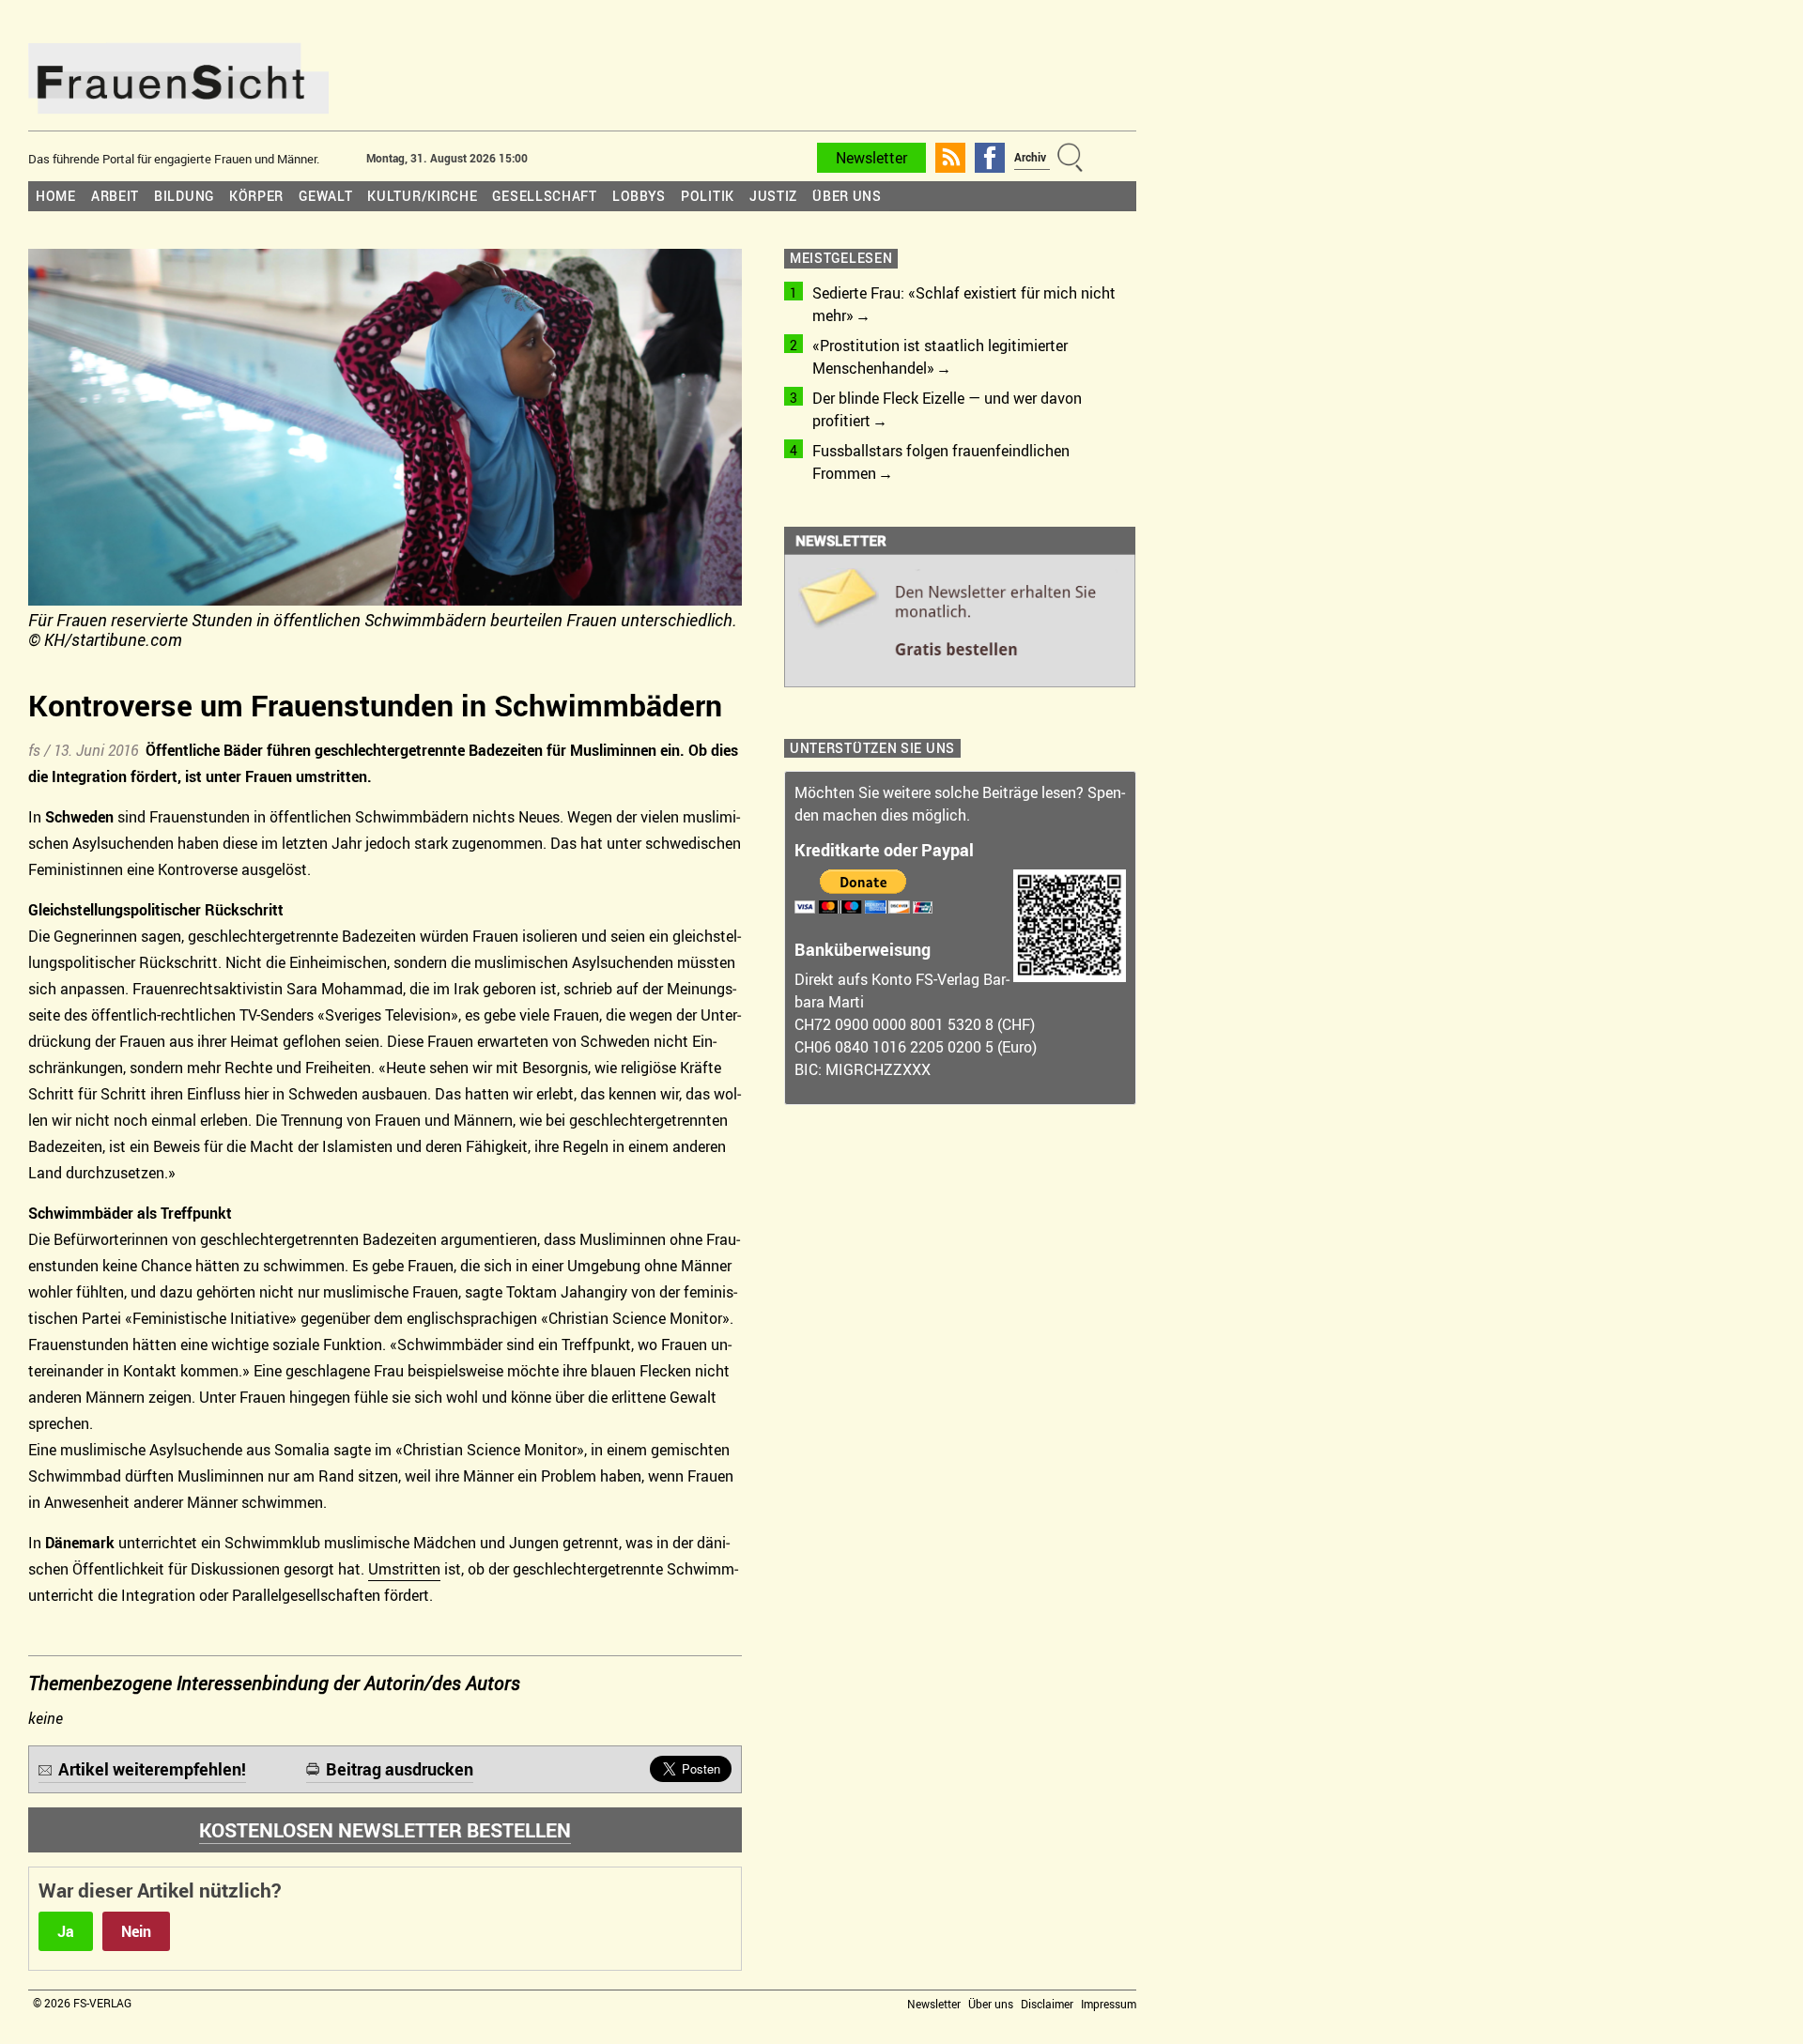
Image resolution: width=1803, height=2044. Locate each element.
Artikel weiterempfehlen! (152, 1769)
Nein (136, 1931)
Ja (66, 1931)
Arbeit (115, 196)
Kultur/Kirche (422, 196)
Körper (256, 196)
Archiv (1030, 157)
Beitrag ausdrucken (400, 1769)
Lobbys (639, 196)
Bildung (184, 196)
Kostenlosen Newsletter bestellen (385, 1830)
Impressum (1109, 2004)
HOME (56, 196)
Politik (708, 196)
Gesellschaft (544, 196)
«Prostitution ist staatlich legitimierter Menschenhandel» (940, 357)
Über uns (847, 196)
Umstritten (404, 1569)
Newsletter (871, 158)
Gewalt (325, 196)
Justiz (773, 196)
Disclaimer (1047, 2004)
